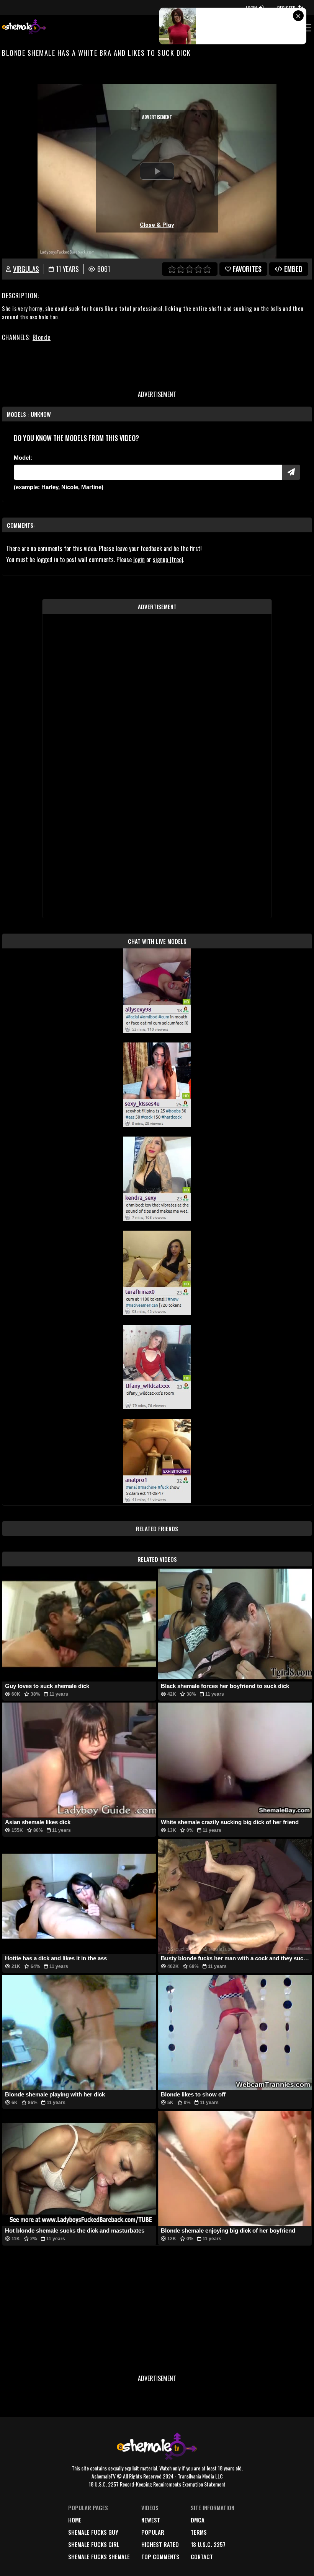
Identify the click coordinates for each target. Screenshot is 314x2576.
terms (199, 2532)
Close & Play (157, 225)
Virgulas (26, 269)
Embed (293, 269)
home (75, 2520)
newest (151, 2520)
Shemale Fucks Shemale (99, 2556)
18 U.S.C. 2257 (208, 2544)
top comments (160, 2556)
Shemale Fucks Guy (93, 2532)
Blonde (42, 337)
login (139, 559)
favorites (247, 269)
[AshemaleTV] (24, 28)
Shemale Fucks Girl (94, 2544)
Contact (202, 2556)
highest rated (160, 2544)
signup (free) (168, 559)
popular (153, 2532)
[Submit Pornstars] (291, 472)
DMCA (198, 2520)
